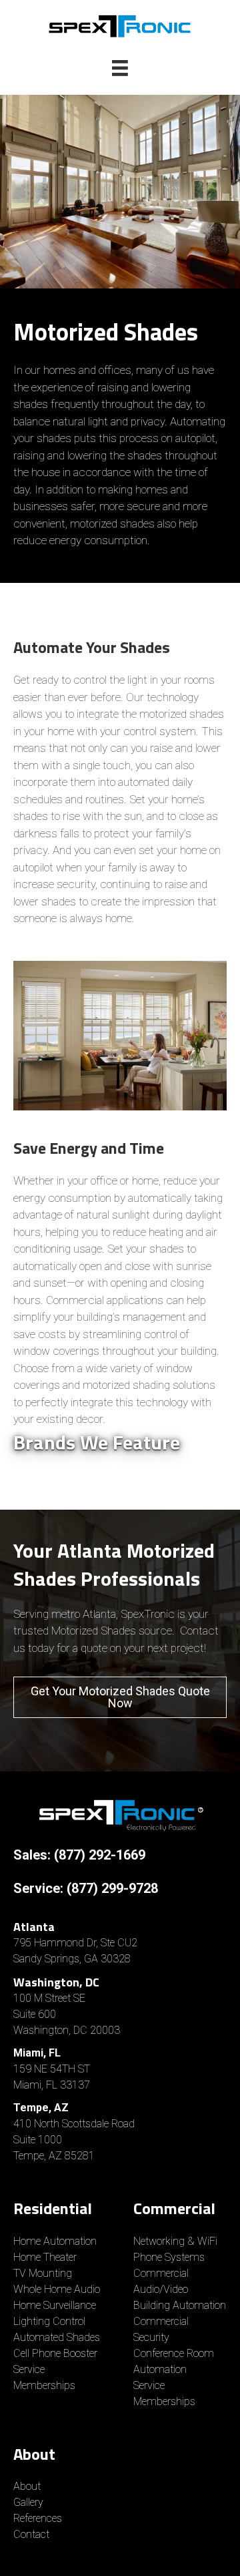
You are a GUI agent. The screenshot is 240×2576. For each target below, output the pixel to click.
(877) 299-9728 (112, 1888)
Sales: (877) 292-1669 (79, 1855)
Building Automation (180, 2305)
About (27, 2486)
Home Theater (45, 2257)
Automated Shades (57, 2337)
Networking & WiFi (175, 2241)
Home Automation (55, 2241)
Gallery (28, 2502)
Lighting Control (49, 2321)
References (38, 2518)
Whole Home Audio (57, 2289)
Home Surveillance (55, 2305)
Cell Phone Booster (57, 2353)
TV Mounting (43, 2273)
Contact (31, 2534)
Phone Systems (169, 2257)
